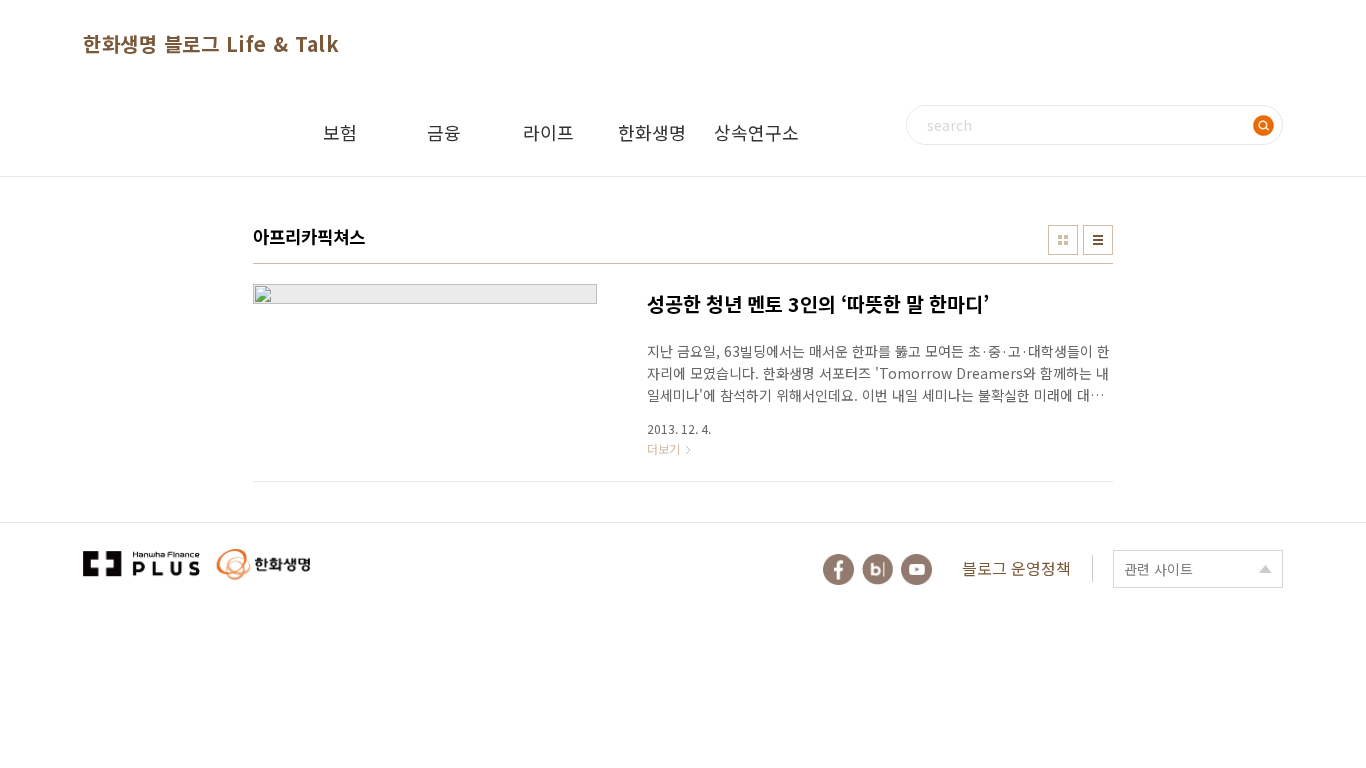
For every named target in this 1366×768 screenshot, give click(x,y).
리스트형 (1098, 240)
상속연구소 (756, 132)
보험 (340, 132)
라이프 (548, 132)
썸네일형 (1063, 240)
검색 (1263, 125)
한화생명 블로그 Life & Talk (211, 43)
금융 (444, 132)
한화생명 (652, 132)
